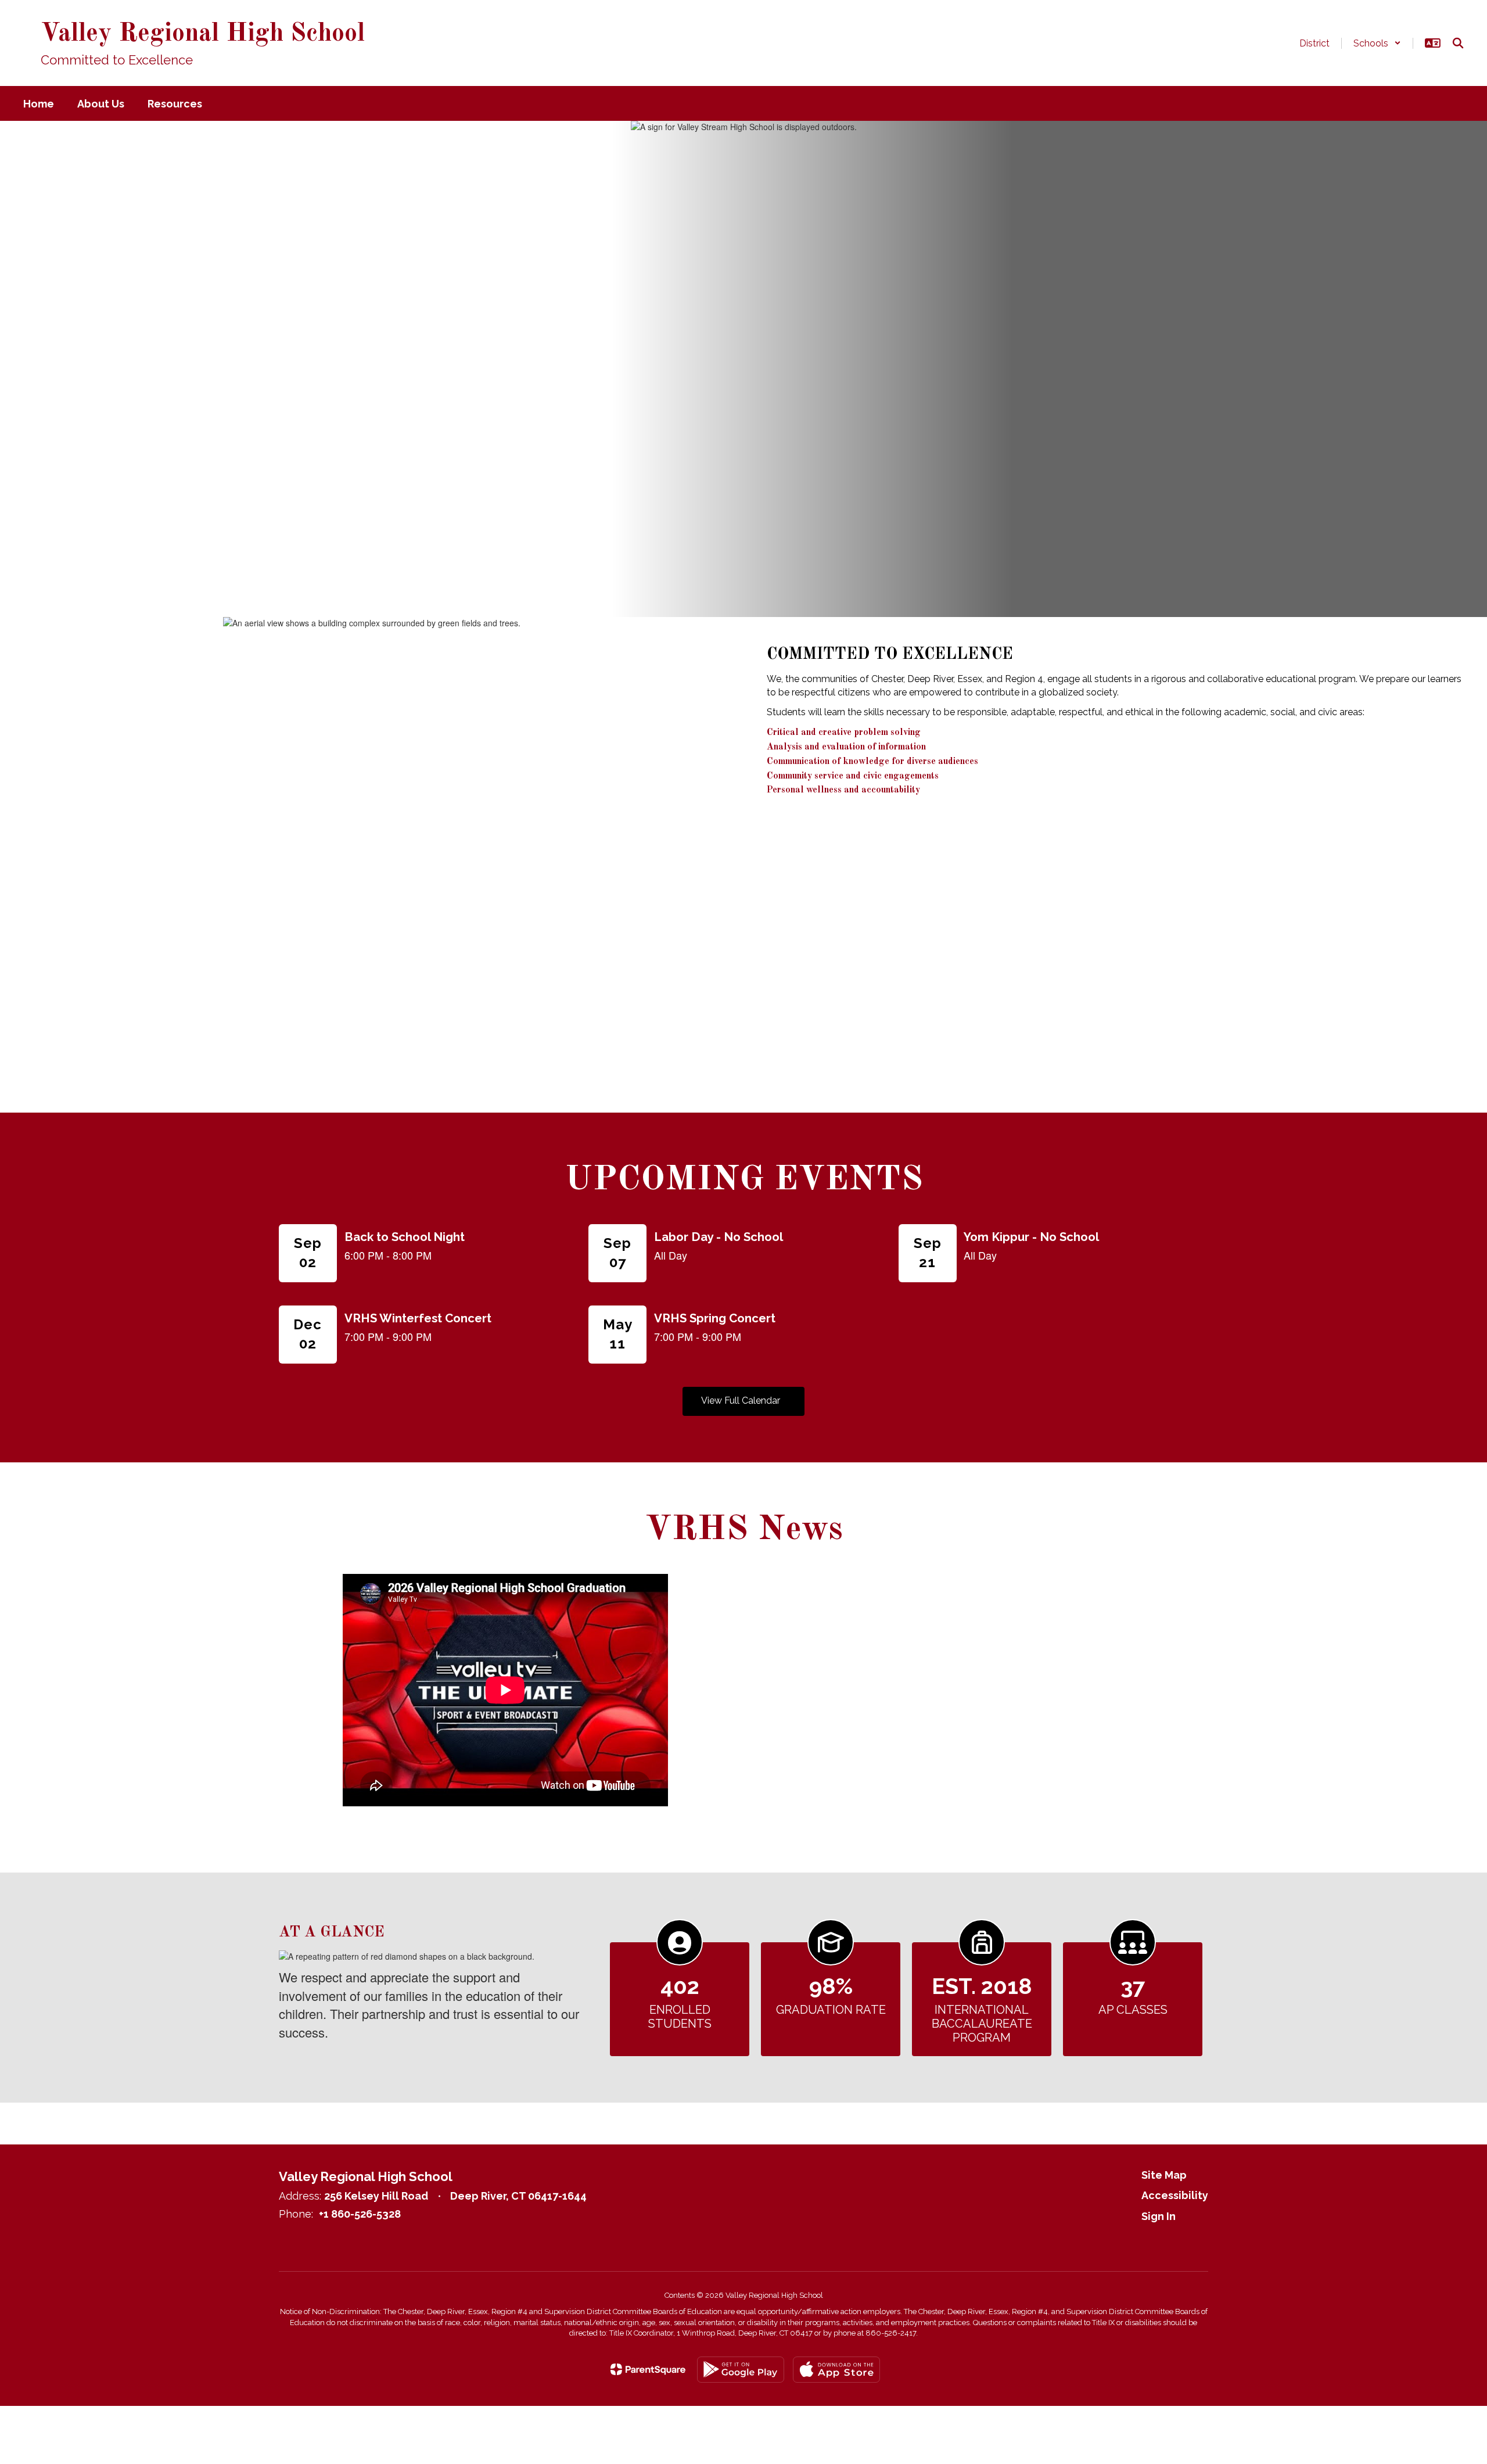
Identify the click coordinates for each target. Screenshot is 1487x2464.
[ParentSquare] (648, 2369)
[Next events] (1197, 1401)
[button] (1377, 43)
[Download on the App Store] (836, 2370)
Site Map (1164, 2175)
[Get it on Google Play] (741, 2370)
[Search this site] (1458, 43)
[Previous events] (290, 1401)
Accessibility (1175, 2195)
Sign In (1159, 2216)
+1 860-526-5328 (360, 2214)
